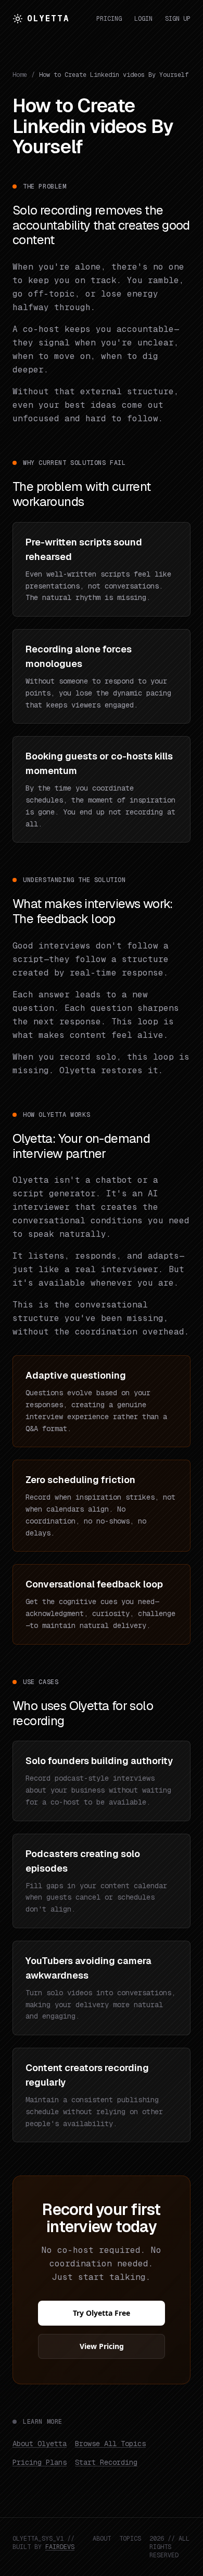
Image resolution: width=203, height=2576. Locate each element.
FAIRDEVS (60, 2547)
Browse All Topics (110, 2444)
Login (143, 19)
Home (20, 75)
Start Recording (106, 2462)
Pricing (109, 19)
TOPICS (130, 2539)
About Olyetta (40, 2444)
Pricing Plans (40, 2462)
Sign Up (178, 19)
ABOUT (102, 2539)
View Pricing (102, 2346)
